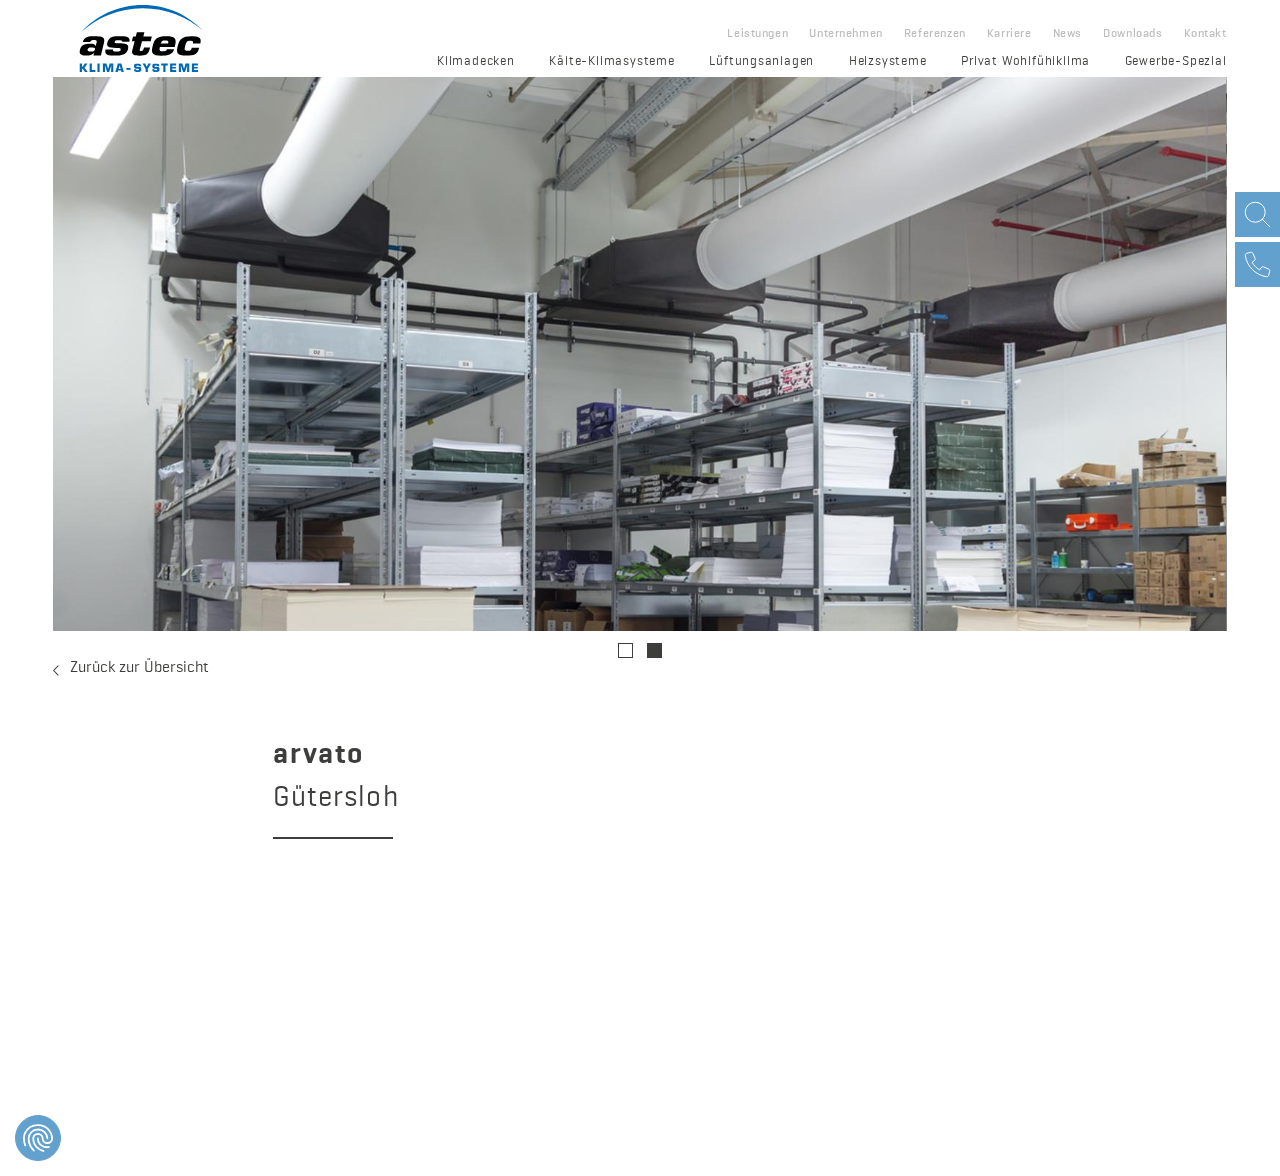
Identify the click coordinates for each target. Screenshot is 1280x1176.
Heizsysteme (888, 61)
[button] (625, 650)
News (1067, 34)
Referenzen (935, 34)
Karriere (1009, 34)
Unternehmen (845, 34)
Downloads (1132, 34)
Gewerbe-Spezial (1176, 61)
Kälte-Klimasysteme (611, 61)
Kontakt (1205, 34)
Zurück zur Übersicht (139, 668)
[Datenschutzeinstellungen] (38, 1138)
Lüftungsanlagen (761, 61)
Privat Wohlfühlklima (1025, 61)
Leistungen (757, 34)
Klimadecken (476, 61)
